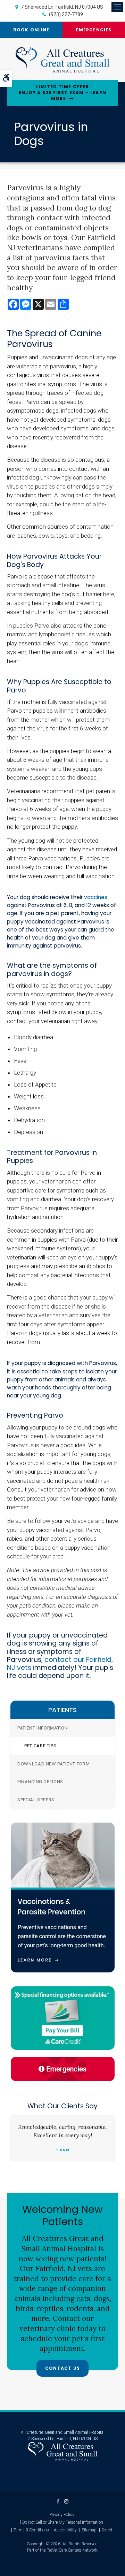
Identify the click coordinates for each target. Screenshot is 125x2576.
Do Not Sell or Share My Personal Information (63, 2522)
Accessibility (65, 2530)
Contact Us (62, 2368)
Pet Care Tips (40, 1746)
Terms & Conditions (31, 2530)
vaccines (96, 897)
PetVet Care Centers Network (72, 2550)
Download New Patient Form (53, 1764)
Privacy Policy (62, 2515)
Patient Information (43, 1728)
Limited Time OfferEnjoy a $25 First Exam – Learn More (62, 93)
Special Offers (36, 1800)
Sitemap (89, 2530)
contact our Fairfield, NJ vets (60, 1664)
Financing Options (40, 1782)
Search (107, 2530)
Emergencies (94, 30)
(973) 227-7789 (66, 14)
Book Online (31, 30)
